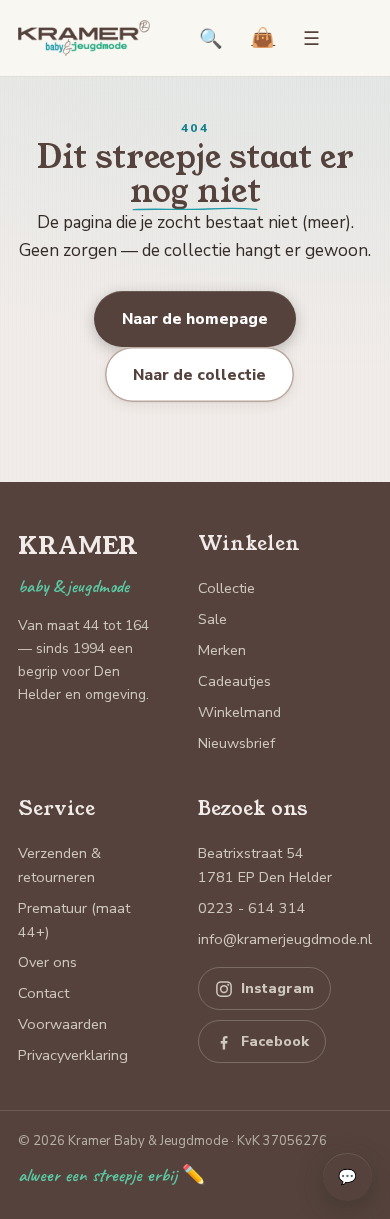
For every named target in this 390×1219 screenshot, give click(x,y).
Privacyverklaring (73, 1055)
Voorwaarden (62, 1024)
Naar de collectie (199, 374)
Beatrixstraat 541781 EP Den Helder (265, 865)
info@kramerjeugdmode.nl (285, 939)
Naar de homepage (195, 318)
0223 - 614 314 (252, 908)
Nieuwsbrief (236, 743)
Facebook (275, 1041)
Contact (43, 993)
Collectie (226, 588)
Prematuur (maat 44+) (74, 920)
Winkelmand (239, 712)
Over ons (47, 962)
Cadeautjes (234, 681)
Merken (222, 650)
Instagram (277, 988)
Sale (212, 619)
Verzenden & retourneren (59, 865)
